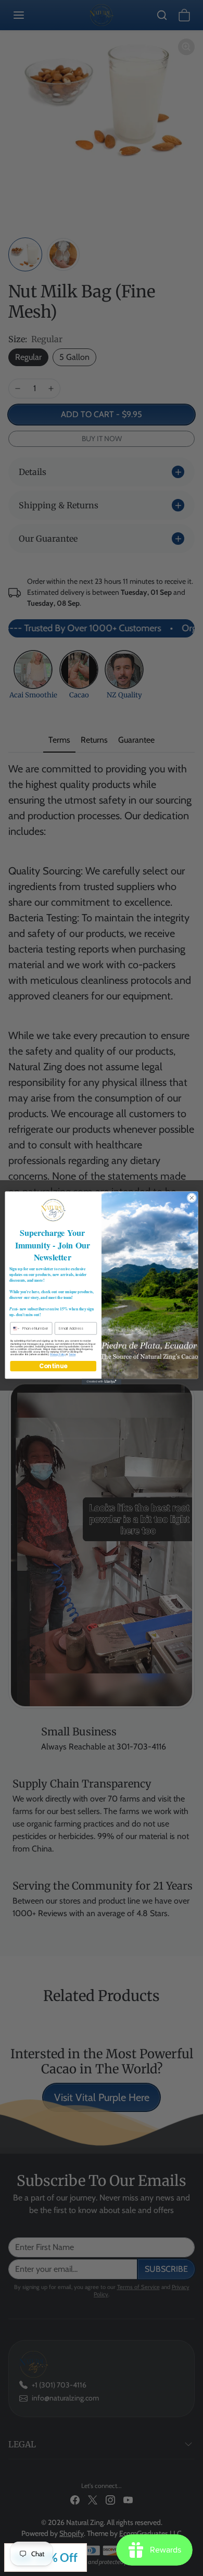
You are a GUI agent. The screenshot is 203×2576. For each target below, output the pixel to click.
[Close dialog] (192, 1198)
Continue (53, 1366)
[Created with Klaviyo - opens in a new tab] (102, 1381)
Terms (72, 1354)
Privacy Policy (58, 1354)
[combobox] (15, 1328)
